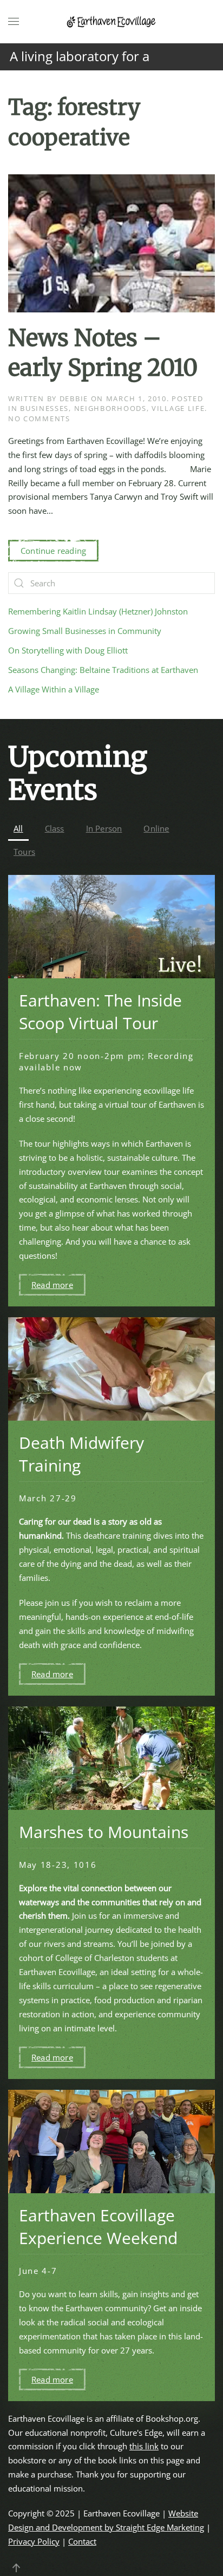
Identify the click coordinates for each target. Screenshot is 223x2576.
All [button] (18, 828)
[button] (14, 22)
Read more (52, 1285)
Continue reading (53, 551)
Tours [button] (24, 852)
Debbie (74, 398)
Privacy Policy (34, 2541)
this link (144, 2446)
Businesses (44, 408)
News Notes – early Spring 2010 (103, 353)
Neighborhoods (110, 408)
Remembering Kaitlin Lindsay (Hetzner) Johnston (98, 611)
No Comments (39, 419)
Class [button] (55, 828)
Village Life (178, 408)
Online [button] (156, 828)
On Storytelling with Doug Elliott (68, 650)
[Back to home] (111, 22)
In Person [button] (104, 828)
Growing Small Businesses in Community (85, 631)
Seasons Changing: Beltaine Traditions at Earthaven (103, 670)
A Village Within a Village (54, 689)
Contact (82, 2541)
